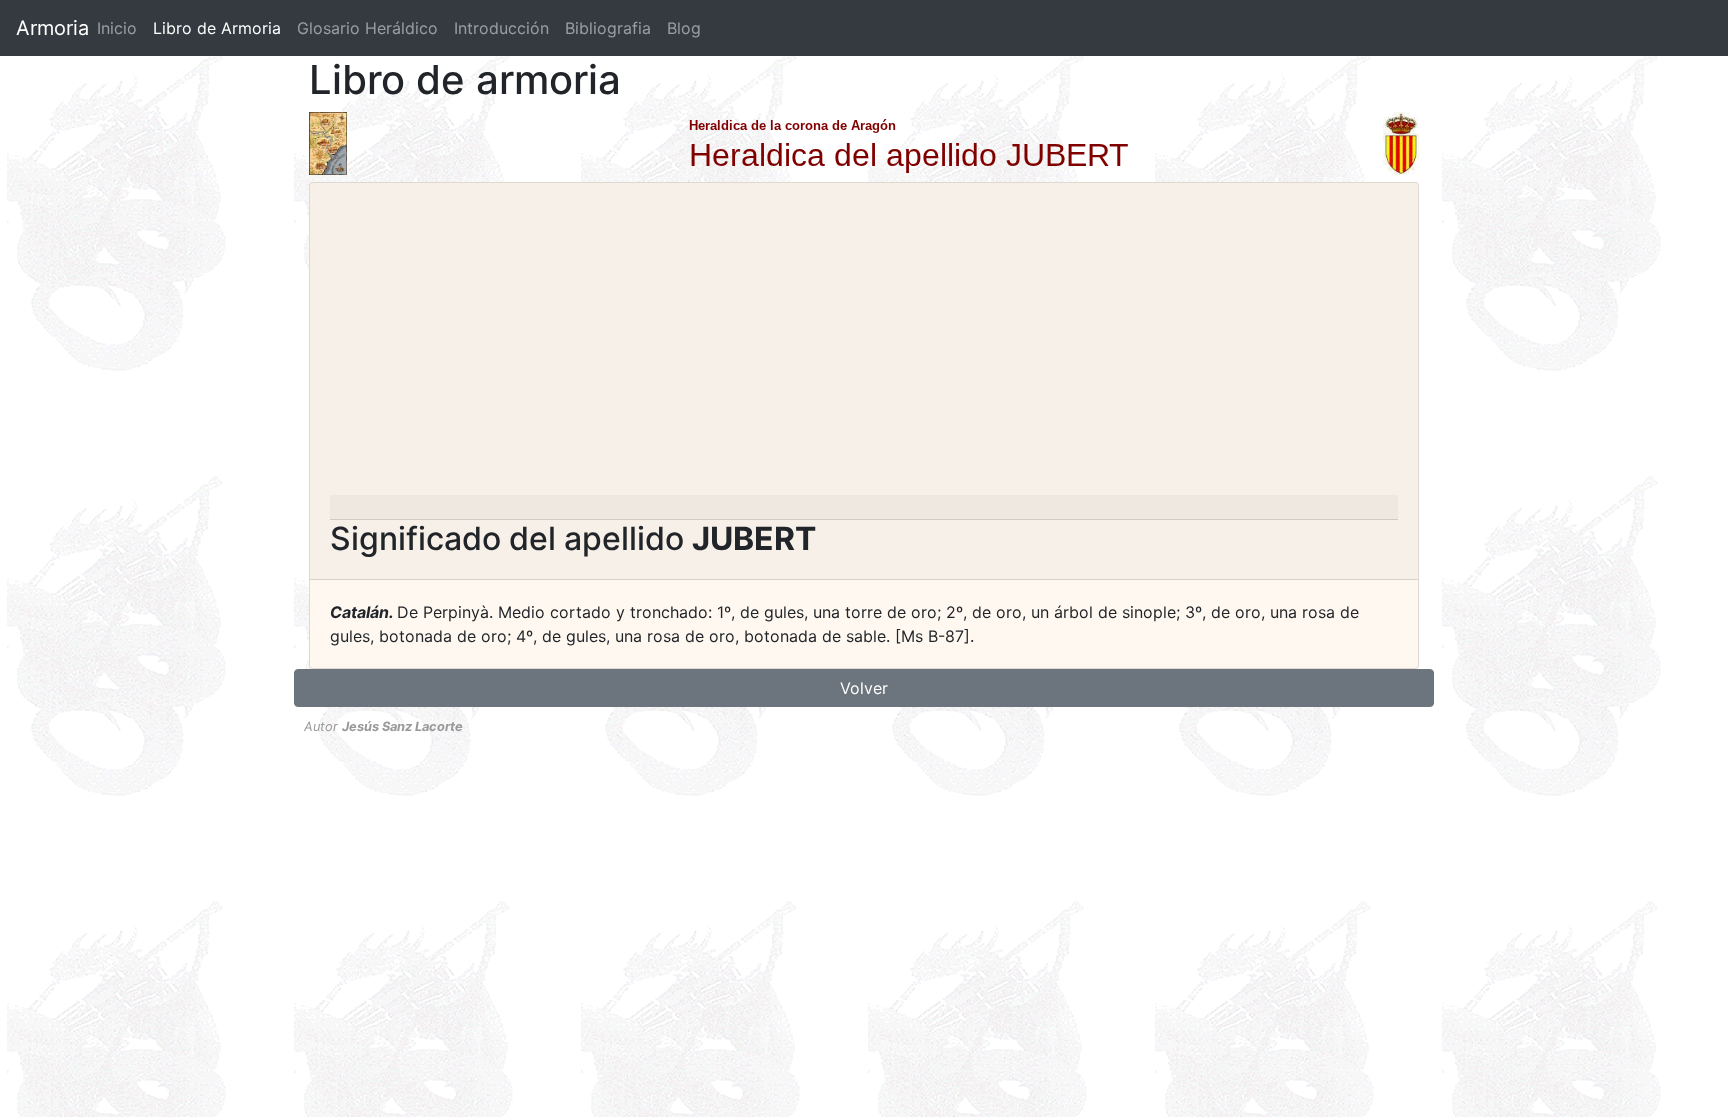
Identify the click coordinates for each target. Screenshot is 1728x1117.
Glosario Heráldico (367, 28)
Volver (864, 688)
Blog (684, 28)
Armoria (52, 28)
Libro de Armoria (221, 28)
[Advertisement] (864, 345)
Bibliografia (608, 28)
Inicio (117, 28)
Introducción (501, 28)
